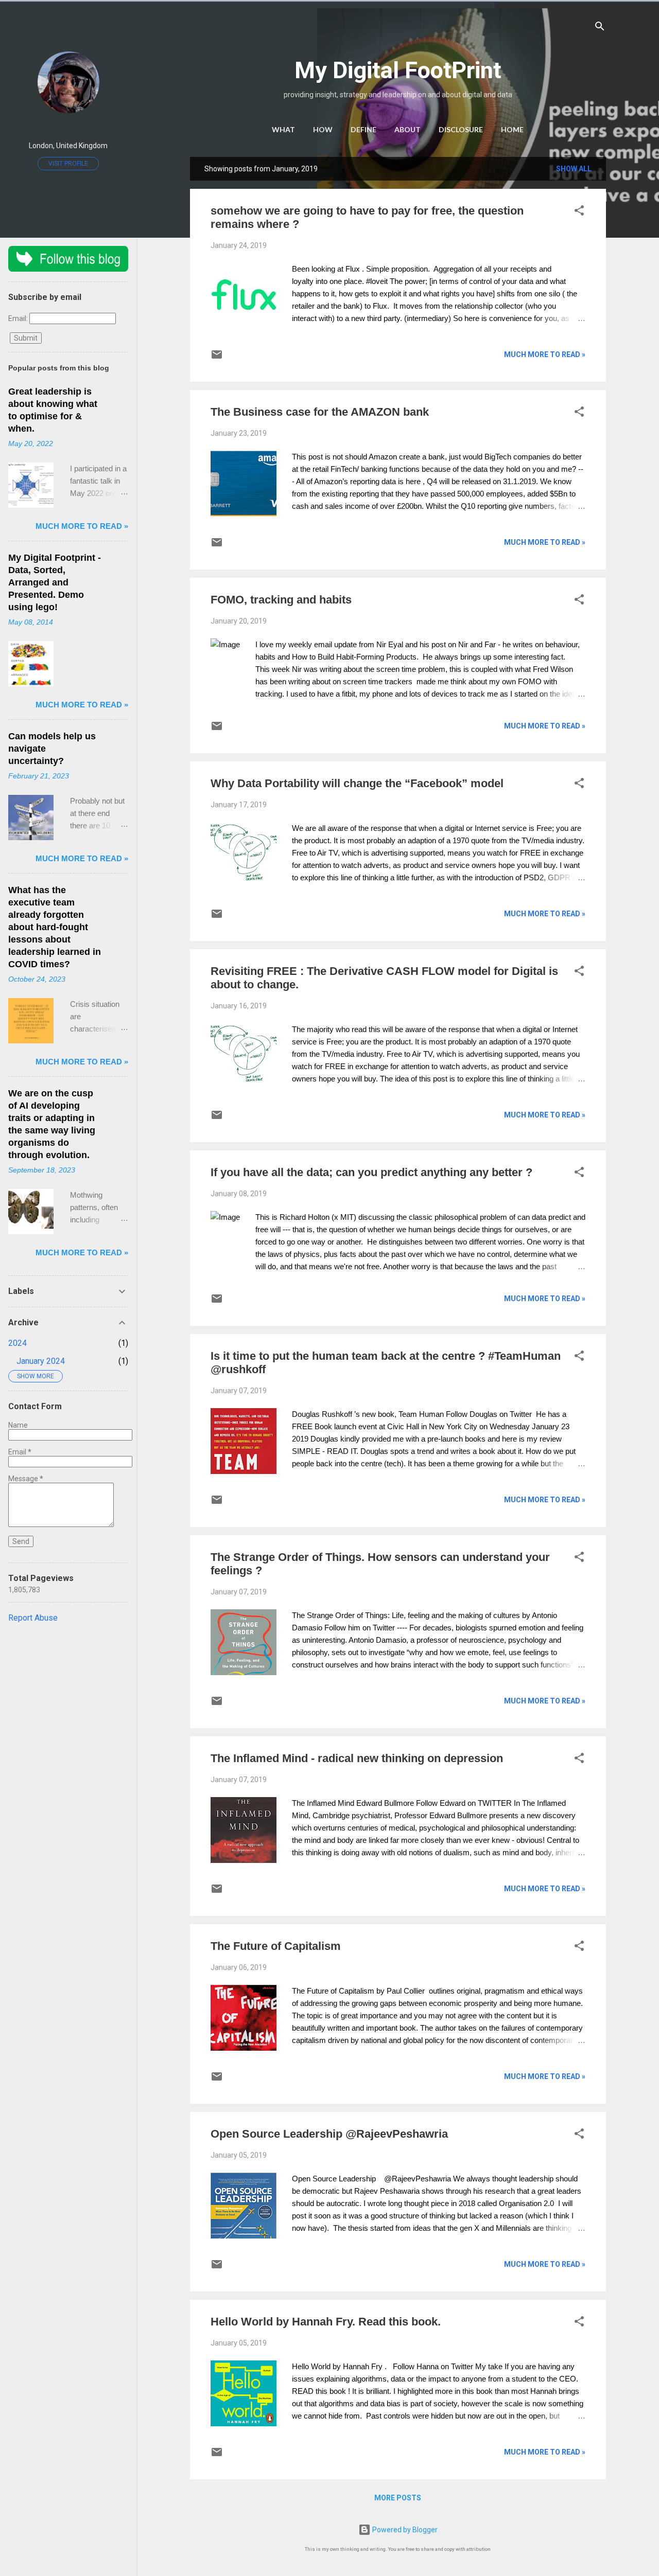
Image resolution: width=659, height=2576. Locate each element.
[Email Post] (217, 358)
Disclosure (461, 129)
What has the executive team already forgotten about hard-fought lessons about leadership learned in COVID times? (55, 927)
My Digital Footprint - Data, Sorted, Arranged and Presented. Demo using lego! (55, 582)
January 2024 (41, 1361)
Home (512, 129)
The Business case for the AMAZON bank (320, 412)
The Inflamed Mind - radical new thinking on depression (357, 1758)
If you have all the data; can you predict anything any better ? (371, 1172)
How (323, 129)
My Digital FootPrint (398, 70)
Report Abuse (33, 1618)
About (407, 129)
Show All (574, 169)
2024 (18, 1343)
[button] (579, 212)
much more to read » (545, 354)
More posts (398, 2498)
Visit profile (68, 164)
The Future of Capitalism (276, 1946)
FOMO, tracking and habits (281, 600)
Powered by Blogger (404, 2530)
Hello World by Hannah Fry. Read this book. (326, 2322)
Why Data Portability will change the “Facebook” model (357, 783)
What (283, 129)
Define (363, 129)
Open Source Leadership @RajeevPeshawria (329, 2134)
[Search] (600, 28)
